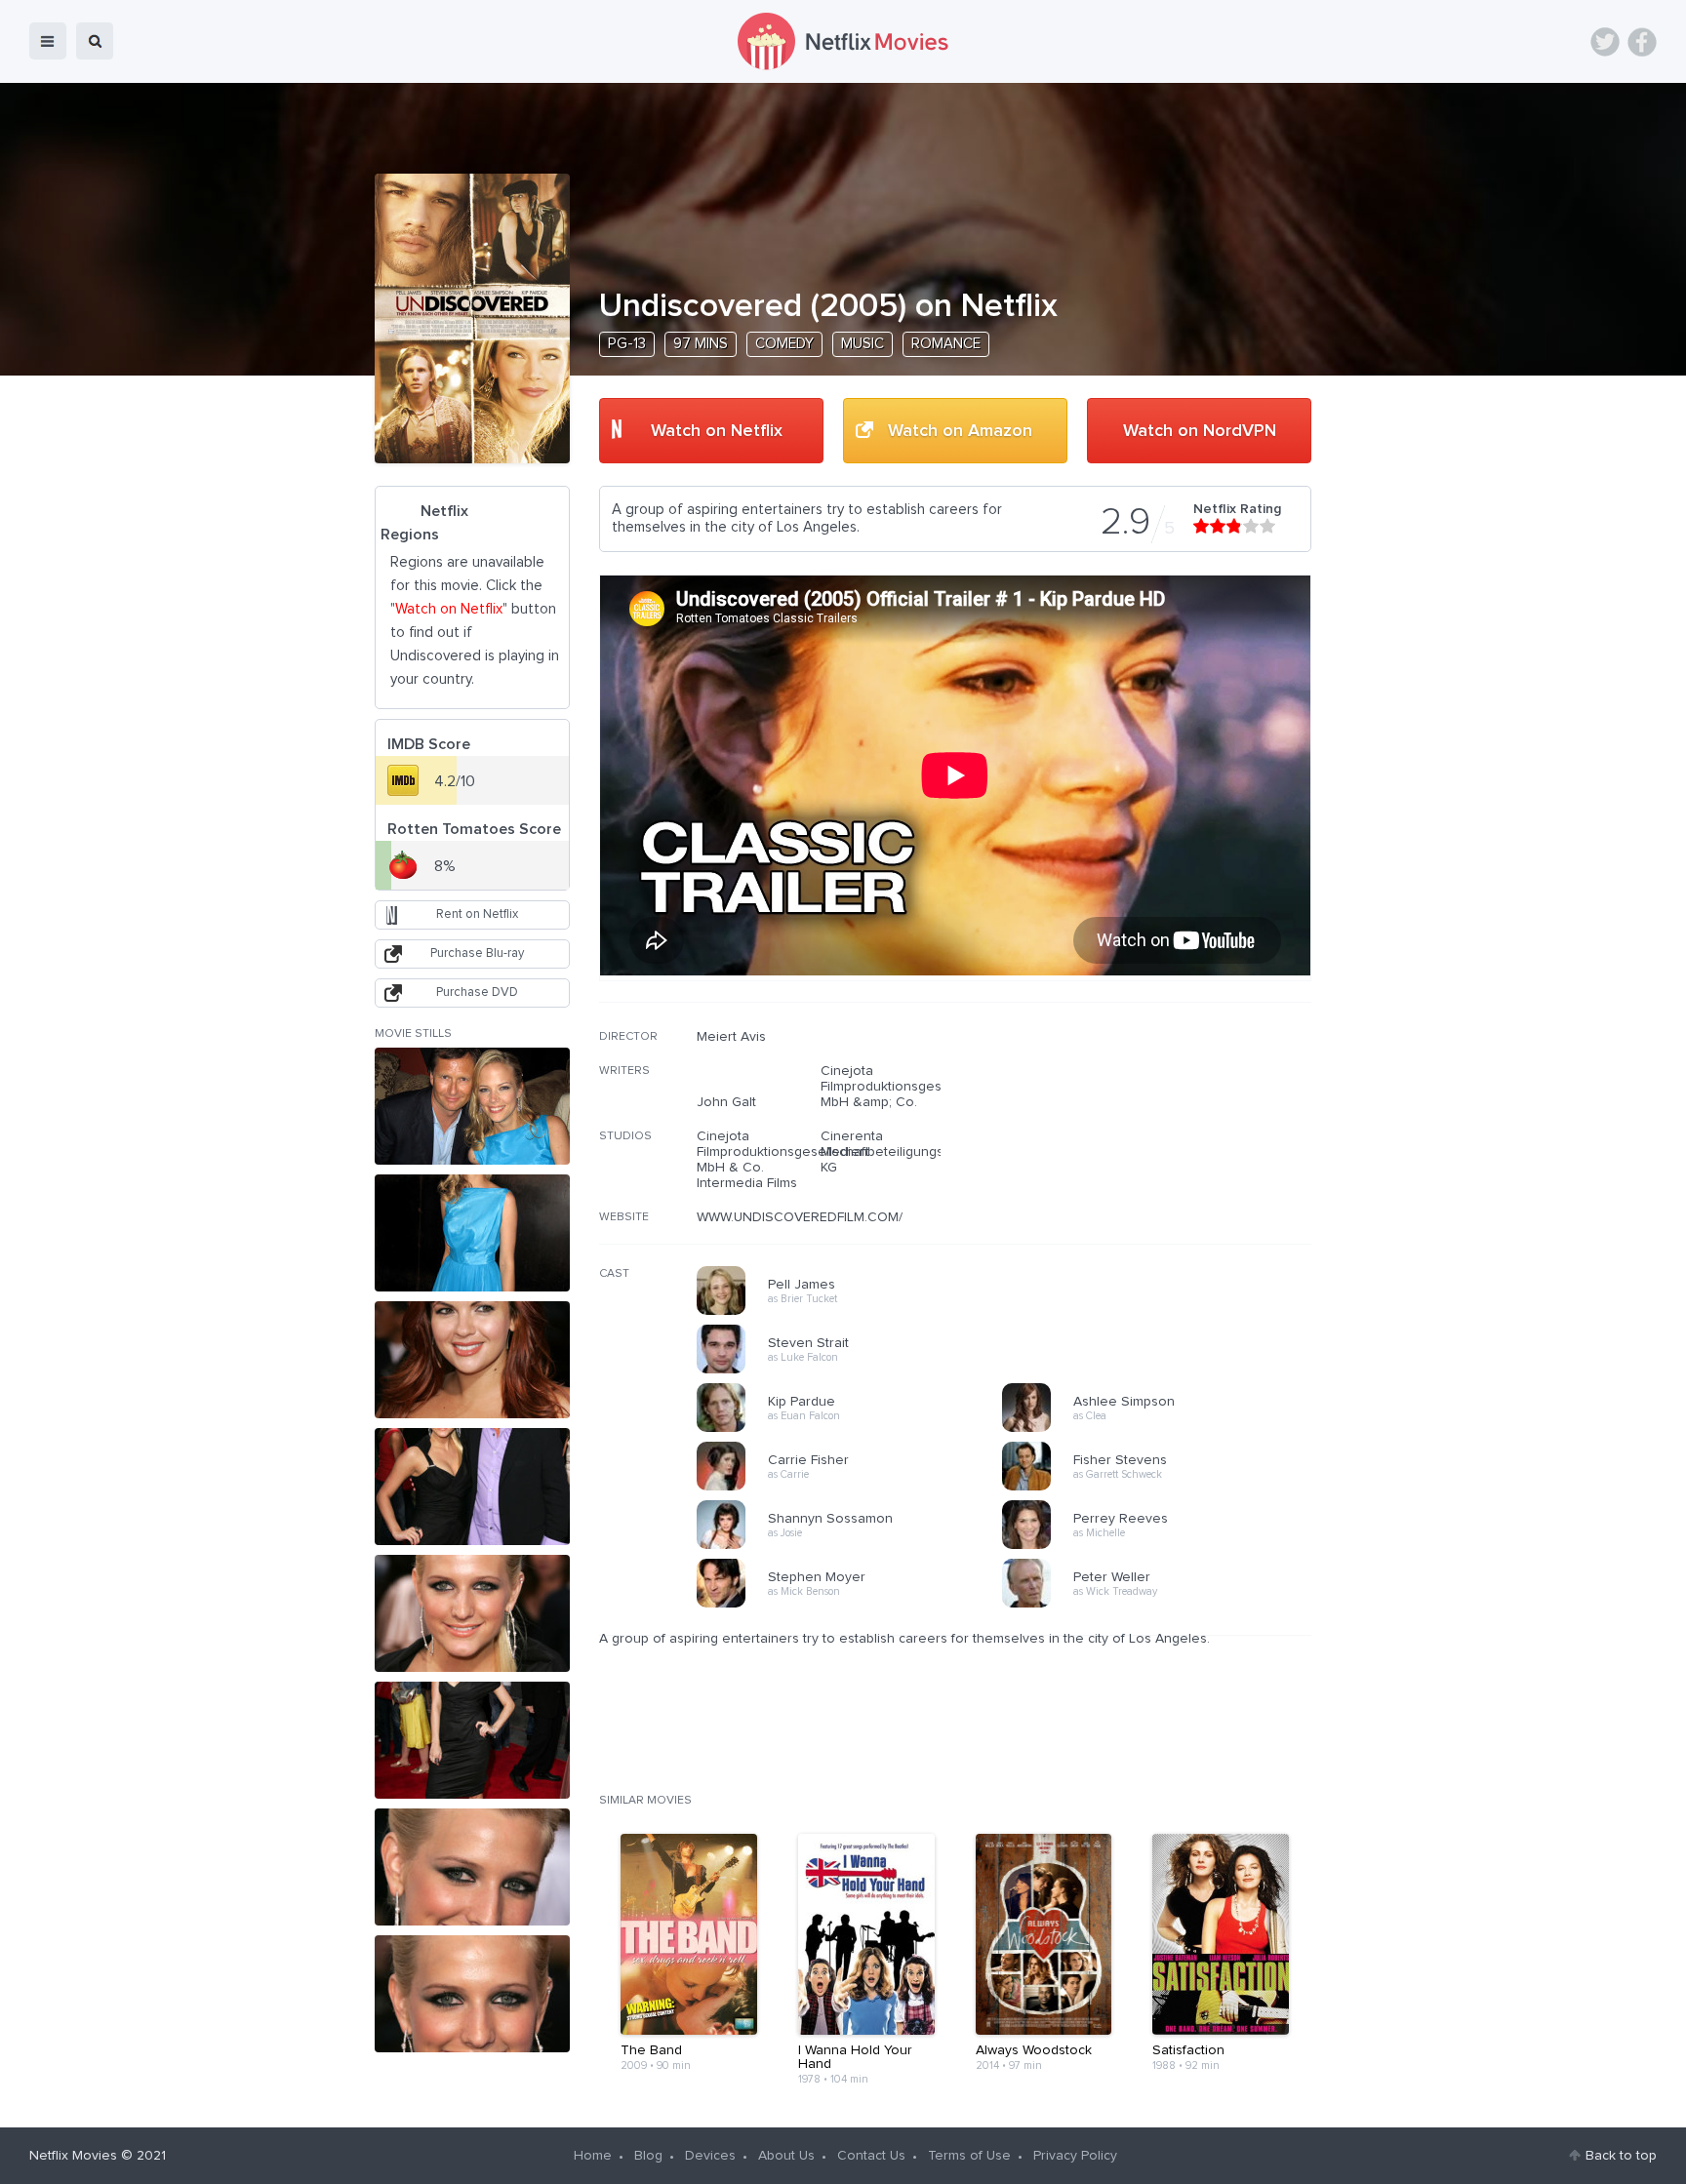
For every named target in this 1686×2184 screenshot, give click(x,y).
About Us (786, 2156)
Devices (710, 2156)
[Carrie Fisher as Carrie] (856, 1488)
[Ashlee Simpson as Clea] (1161, 1429)
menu (48, 41)
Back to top (1621, 2156)
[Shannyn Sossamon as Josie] (856, 1546)
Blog (648, 2156)
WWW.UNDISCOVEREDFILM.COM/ (800, 1217)
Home (593, 2156)
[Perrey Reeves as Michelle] (1161, 1546)
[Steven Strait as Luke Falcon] (856, 1370)
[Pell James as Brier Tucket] (856, 1312)
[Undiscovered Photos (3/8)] (472, 1360)
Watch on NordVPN (1200, 431)
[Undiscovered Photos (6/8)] (472, 1740)
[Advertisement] (1165, 1154)
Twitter (1605, 42)
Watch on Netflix (717, 431)
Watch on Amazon (960, 431)
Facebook (1642, 42)
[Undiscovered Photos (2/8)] (472, 1233)
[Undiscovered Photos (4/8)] (472, 1487)
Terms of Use (969, 2156)
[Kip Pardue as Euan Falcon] (856, 1429)
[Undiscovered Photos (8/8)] (472, 1994)
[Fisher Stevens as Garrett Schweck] (1161, 1488)
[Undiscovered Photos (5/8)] (472, 1613)
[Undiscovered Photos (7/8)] (472, 1867)
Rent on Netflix (477, 914)
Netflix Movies (73, 2156)
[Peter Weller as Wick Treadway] (1161, 1605)
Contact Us (871, 2156)
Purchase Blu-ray (477, 953)
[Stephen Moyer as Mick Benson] (856, 1605)
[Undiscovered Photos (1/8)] (472, 1106)
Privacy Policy (1075, 2156)
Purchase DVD (477, 993)
